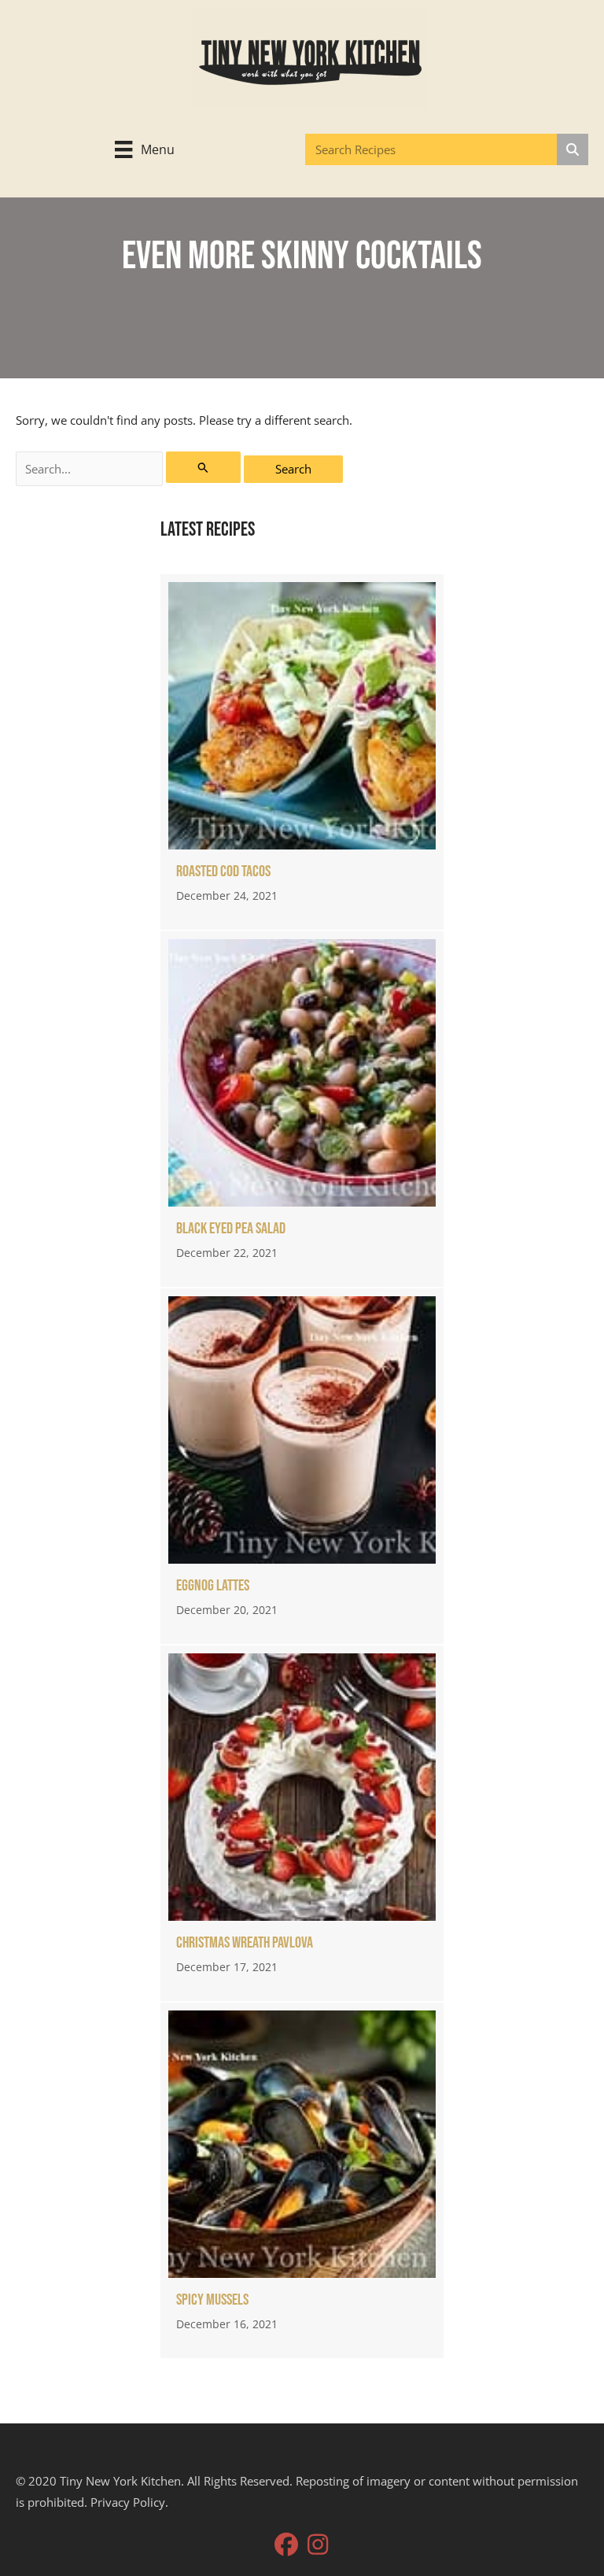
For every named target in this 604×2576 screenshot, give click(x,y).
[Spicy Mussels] (302, 2180)
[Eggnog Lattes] (302, 1466)
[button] (286, 2545)
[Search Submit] (203, 467)
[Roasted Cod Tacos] (302, 752)
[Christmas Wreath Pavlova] (302, 1823)
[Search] (573, 149)
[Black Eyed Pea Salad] (302, 1109)
